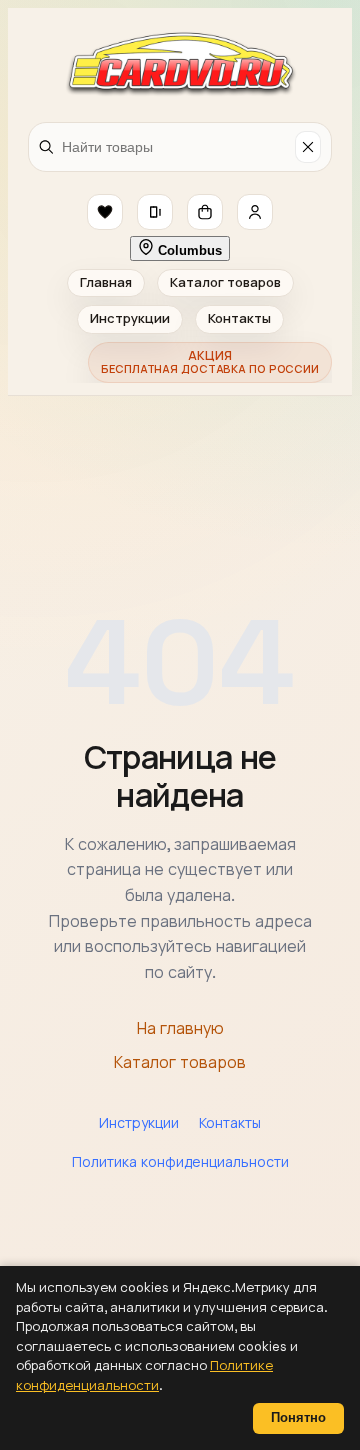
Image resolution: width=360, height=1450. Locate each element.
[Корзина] (205, 212)
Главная (106, 282)
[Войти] (255, 212)
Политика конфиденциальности (180, 1162)
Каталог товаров (225, 282)
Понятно (298, 1417)
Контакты (239, 318)
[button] (105, 212)
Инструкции (130, 318)
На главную (180, 1028)
